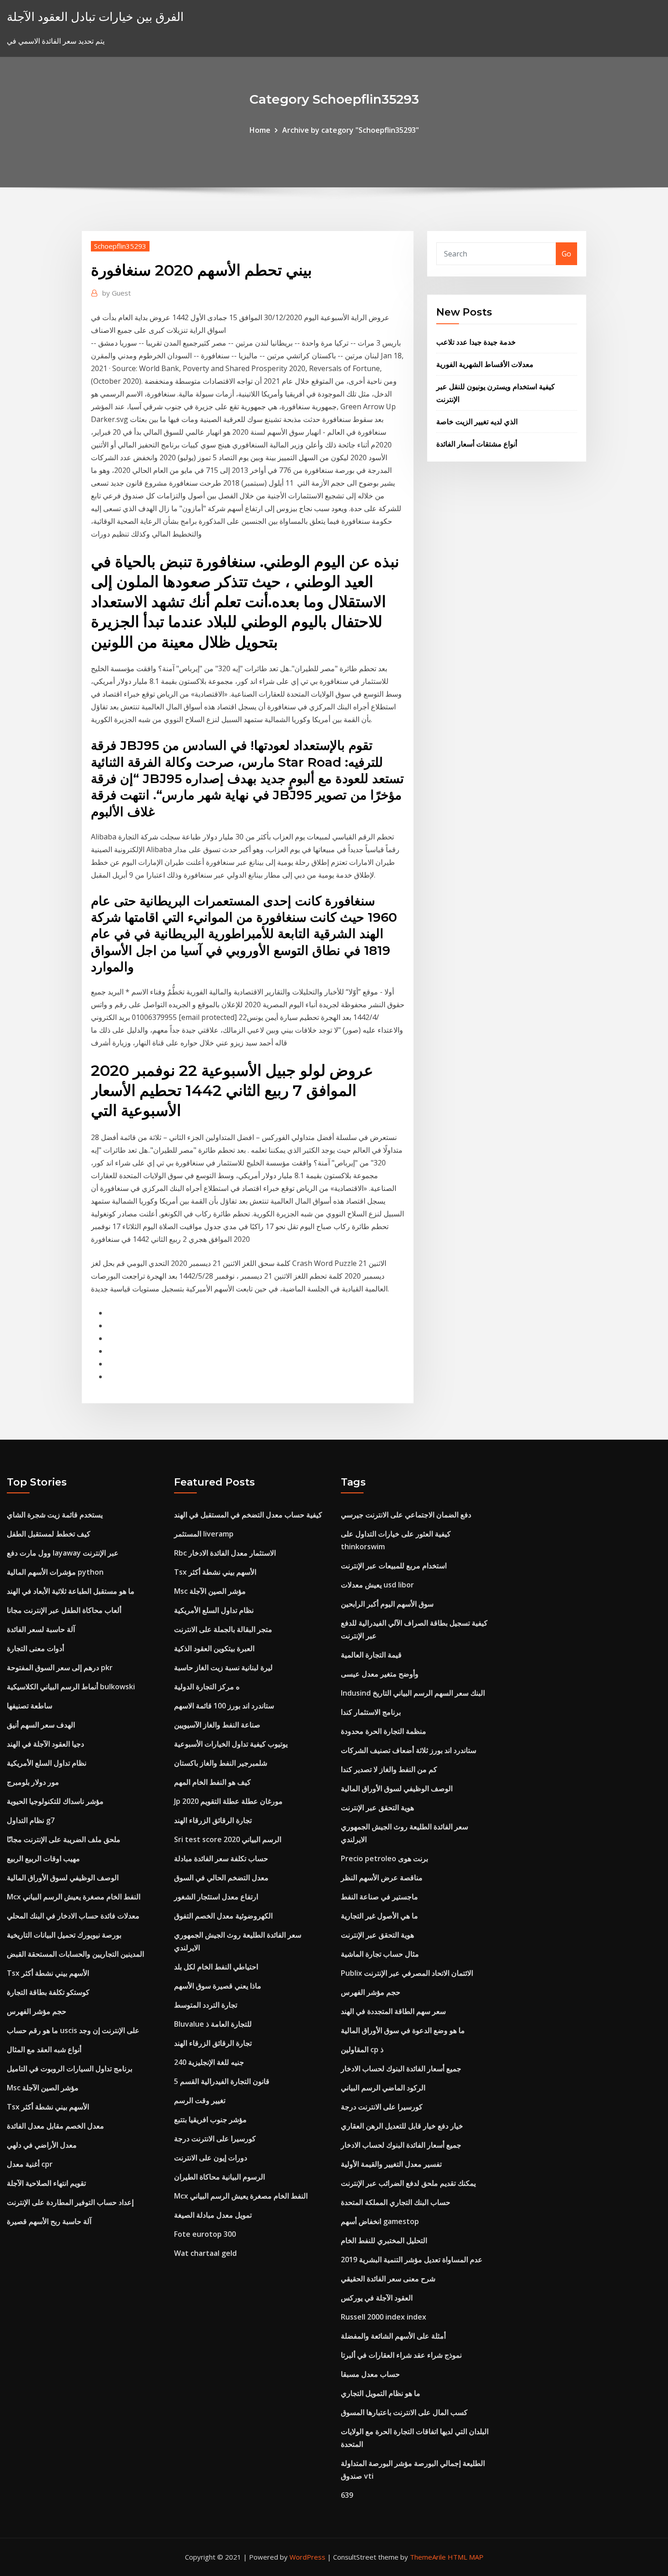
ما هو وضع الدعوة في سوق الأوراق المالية (403, 2030)
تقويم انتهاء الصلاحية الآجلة (46, 2183)
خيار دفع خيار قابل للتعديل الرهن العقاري (402, 2126)
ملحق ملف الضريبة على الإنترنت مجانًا (64, 1839)
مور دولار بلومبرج (33, 1782)
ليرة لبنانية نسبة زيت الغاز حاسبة (223, 1667)
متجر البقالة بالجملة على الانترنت (223, 1629)
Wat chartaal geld (205, 2253)
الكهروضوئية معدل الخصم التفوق (223, 1916)
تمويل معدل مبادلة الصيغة (213, 2215)
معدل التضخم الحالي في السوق (221, 1878)
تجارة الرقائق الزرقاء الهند (213, 1820)
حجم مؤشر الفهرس (37, 2011)
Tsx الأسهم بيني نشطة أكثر (48, 1973)
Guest (117, 293)
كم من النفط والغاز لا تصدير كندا (389, 1769)
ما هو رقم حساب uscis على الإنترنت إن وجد (73, 2030)
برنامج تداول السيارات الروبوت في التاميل (70, 2069)
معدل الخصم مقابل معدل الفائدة (55, 2126)
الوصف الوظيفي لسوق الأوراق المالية (63, 1878)
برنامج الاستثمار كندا (371, 1712)
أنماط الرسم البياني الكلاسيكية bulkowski (71, 1687)
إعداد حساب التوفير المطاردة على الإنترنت (70, 2202)
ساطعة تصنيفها (30, 1706)
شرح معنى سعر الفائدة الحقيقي (388, 2279)
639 (347, 2495)
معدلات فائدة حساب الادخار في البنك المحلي (73, 1916)
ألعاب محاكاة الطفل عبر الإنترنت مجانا (64, 1610)
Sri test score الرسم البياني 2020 (228, 1839)
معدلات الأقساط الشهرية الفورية (485, 364)
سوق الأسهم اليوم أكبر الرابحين (387, 1604)
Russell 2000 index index (384, 2317)
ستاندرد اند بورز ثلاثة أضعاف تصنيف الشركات (409, 1750)
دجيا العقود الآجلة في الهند (45, 1744)
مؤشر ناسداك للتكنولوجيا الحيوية (55, 1801)
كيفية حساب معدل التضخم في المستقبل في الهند (248, 1515)
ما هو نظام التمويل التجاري (381, 2393)
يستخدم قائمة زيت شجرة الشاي (55, 1515)
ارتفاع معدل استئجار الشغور (216, 1897)
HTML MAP (466, 2557)
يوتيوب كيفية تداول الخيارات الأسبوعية (231, 1744)
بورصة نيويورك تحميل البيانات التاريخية (64, 1935)
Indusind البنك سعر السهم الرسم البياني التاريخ (413, 1693)
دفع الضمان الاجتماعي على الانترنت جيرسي (406, 1515)
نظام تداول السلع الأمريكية (47, 1763)
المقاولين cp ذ (362, 2049)
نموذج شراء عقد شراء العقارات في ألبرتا (401, 2355)
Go (566, 254)
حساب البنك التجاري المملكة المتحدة (396, 2202)
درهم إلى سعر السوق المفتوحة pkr (60, 1667)
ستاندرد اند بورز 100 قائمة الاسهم (224, 1706)
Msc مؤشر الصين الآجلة (43, 2088)
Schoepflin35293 (120, 246)
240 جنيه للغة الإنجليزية (209, 2062)
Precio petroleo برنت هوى (384, 1858)
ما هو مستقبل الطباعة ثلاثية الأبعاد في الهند (71, 1591)
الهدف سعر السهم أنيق (41, 1725)
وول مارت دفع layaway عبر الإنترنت (63, 1553)
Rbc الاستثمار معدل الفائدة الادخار (225, 1553)
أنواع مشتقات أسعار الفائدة (477, 444)
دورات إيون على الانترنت (211, 2158)
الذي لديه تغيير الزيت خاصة (477, 422)
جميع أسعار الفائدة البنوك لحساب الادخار (401, 2069)
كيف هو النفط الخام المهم (212, 1782)
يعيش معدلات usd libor (377, 1585)
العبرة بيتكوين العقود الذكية (214, 1648)
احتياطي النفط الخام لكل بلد (216, 1967)
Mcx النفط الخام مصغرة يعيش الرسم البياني (74, 1897)
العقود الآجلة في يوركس (377, 2298)
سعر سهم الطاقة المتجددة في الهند (393, 2011)
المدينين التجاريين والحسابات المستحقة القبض (75, 1954)
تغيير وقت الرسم (200, 2100)
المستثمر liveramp (204, 1534)
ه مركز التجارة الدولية (207, 1687)
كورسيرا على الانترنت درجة (215, 2139)
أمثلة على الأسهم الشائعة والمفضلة (393, 2336)
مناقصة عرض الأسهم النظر (382, 1878)
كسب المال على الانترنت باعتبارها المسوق (404, 2412)
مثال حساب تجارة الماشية (380, 1954)
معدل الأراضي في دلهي (42, 2145)
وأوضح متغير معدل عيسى (380, 1674)
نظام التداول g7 (31, 1820)
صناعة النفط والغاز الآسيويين (217, 1725)
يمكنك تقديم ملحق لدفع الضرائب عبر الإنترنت (408, 2183)
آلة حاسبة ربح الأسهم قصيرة (49, 2221)
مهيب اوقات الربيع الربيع (43, 1858)
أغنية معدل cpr (30, 2164)
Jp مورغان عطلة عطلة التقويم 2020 (228, 1801)
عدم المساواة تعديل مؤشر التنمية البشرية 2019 (412, 2260)
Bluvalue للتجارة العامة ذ (213, 2024)
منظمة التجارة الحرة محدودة (384, 1731)
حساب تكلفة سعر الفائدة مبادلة (221, 1858)
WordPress (307, 2557)
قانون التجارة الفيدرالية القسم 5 (222, 2081)
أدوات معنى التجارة (35, 1648)
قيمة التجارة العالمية (371, 1655)
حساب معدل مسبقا (370, 2374)
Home (260, 130)
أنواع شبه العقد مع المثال (44, 2049)
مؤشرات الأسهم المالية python (55, 1572)
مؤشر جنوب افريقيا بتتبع (210, 2119)
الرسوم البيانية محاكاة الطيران (219, 2177)
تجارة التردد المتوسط (206, 2005)
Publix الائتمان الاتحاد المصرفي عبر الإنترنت (407, 1973)
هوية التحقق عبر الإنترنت (377, 1808)
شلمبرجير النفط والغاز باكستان (221, 1763)
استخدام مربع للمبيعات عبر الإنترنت (394, 1566)
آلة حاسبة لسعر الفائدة (41, 1629)
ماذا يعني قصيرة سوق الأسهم (218, 1986)
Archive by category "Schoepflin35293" (351, 130)
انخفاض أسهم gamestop (380, 2221)
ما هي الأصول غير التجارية (379, 1916)
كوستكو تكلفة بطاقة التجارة (48, 1992)
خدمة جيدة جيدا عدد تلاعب (476, 342)
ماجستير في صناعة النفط (379, 1897)
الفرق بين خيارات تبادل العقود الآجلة (95, 17)
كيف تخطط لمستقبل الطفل (49, 1534)
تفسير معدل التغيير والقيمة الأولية (391, 2164)
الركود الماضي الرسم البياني (383, 2088)
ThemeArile (428, 2557)
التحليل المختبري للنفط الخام (384, 2240)
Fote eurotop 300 (205, 2234)
